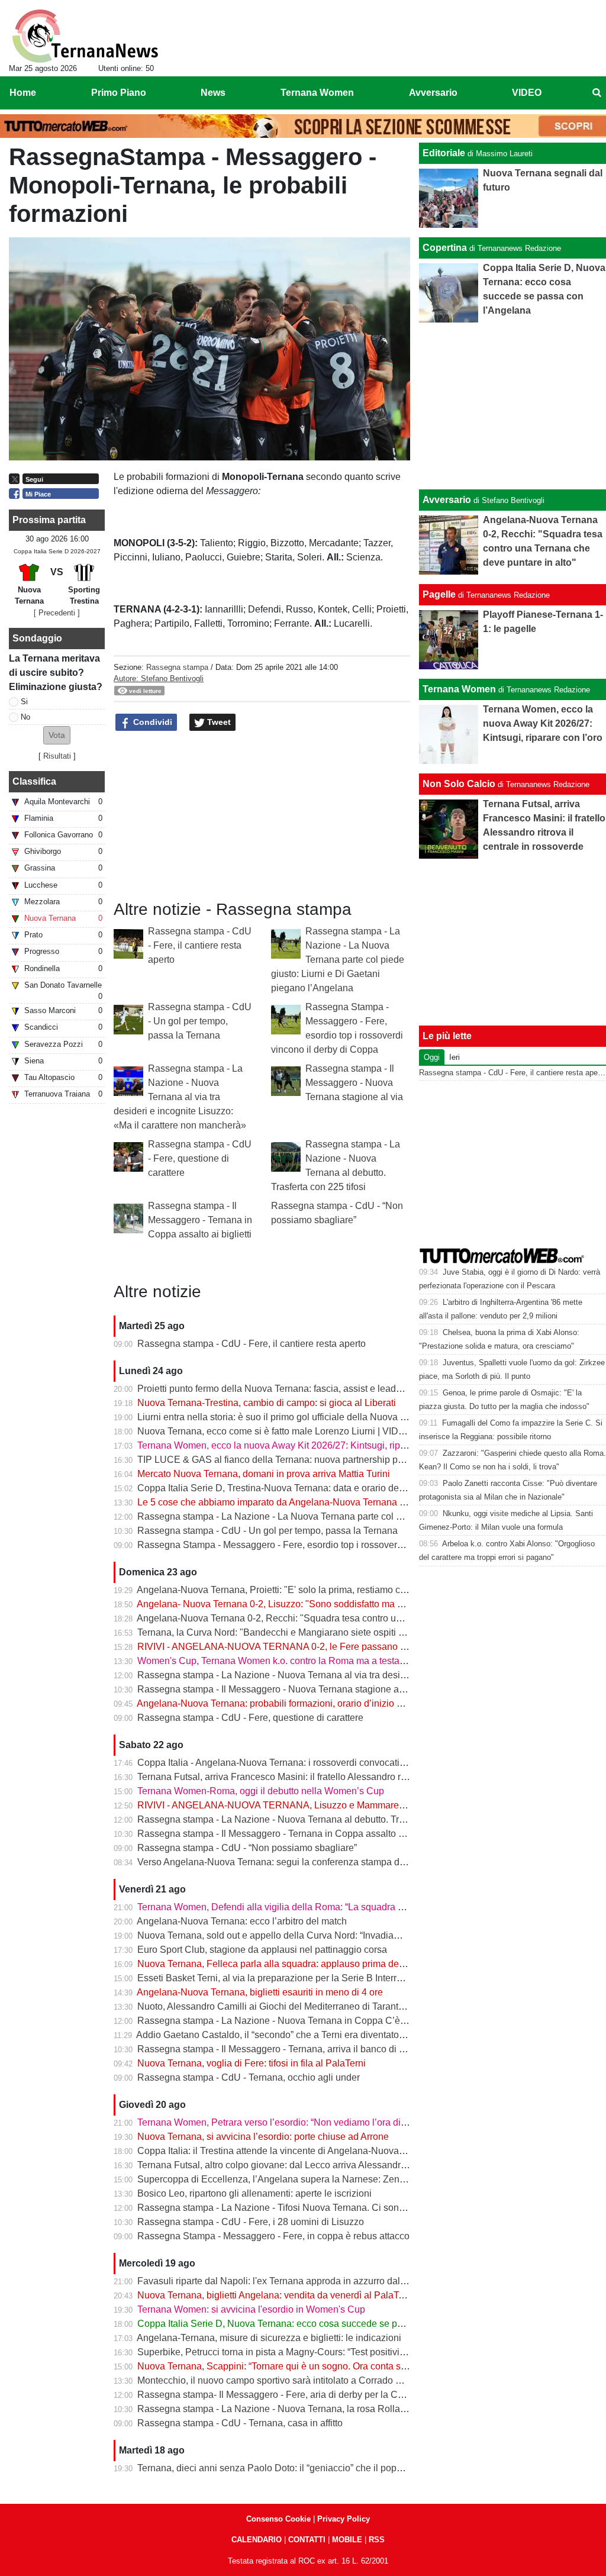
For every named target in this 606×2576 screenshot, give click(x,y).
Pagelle (439, 594)
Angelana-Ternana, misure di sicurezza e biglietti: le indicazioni (269, 2338)
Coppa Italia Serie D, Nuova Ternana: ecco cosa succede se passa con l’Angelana (310, 2324)
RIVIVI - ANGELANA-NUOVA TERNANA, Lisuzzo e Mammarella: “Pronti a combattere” (319, 1805)
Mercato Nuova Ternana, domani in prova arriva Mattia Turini (264, 1474)
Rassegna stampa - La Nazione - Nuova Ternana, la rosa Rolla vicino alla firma (303, 2409)
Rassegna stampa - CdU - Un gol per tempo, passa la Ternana (200, 1021)
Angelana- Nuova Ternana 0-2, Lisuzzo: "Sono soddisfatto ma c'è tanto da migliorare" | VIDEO (333, 1604)
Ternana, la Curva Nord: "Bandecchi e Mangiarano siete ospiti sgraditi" (285, 1632)
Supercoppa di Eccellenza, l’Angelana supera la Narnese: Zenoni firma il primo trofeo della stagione (347, 2179)
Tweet (218, 722)
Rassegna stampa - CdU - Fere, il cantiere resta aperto (200, 945)
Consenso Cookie (278, 2519)
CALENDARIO (257, 2540)
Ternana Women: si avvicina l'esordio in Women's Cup (251, 2309)
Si (24, 702)
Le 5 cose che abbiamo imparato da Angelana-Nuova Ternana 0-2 (275, 1502)
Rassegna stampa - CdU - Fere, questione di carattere (200, 1158)
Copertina (445, 248)
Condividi (151, 722)
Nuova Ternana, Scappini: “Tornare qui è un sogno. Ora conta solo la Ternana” (300, 2366)
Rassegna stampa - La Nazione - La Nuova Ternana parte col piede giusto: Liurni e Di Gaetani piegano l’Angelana (338, 960)
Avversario (447, 500)
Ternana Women (459, 689)
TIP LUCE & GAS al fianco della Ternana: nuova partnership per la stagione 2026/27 (314, 1460)
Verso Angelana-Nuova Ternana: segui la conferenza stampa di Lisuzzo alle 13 (302, 1862)
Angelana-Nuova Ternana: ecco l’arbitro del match (242, 1921)
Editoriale (444, 153)
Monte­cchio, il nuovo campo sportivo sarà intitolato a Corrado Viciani (281, 2380)
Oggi (432, 1057)
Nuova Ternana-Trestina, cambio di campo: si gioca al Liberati (267, 1403)
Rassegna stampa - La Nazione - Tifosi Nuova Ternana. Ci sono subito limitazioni (307, 2208)
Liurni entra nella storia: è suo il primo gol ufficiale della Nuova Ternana (286, 1417)
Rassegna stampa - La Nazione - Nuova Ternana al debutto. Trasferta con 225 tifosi (311, 1819)
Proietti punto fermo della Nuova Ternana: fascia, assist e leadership (280, 1389)
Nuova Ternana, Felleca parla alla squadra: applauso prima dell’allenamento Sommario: (322, 1964)
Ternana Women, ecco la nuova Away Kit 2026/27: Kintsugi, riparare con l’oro (299, 1445)
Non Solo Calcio (459, 784)
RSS (377, 2540)
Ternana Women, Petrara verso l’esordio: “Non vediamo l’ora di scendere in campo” (312, 2122)
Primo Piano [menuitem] (119, 93)
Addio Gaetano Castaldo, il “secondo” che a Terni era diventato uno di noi (289, 2035)
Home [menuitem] (23, 93)
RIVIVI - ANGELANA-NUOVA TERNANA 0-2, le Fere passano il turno (283, 1647)
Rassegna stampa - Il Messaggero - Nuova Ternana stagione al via (354, 1083)
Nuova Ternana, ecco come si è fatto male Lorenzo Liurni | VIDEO (275, 1431)
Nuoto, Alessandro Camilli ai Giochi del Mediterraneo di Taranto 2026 (282, 2006)
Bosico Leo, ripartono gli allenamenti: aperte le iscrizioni (254, 2193)
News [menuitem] (213, 93)
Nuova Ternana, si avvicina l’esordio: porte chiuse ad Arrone (263, 2137)
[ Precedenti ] (57, 613)
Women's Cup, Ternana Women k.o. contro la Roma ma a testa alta (277, 1661)
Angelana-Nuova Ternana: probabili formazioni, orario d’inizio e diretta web (294, 1703)
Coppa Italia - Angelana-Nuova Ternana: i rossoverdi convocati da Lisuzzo (292, 1763)
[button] (57, 735)
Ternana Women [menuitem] (317, 93)
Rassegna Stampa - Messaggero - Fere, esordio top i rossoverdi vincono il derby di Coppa (326, 1545)
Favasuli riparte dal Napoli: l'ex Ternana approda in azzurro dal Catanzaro (292, 2281)
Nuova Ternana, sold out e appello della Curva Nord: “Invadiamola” (277, 1935)
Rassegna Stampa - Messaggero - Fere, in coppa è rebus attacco (273, 2236)
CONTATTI (307, 2540)
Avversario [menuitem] (433, 93)
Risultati (57, 756)
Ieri (454, 1057)
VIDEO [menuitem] (527, 93)
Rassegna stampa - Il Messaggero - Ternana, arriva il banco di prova (280, 2049)
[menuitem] (597, 93)
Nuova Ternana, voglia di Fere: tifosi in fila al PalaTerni (252, 2063)
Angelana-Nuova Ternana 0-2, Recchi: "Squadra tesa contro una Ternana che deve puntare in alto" (343, 1618)
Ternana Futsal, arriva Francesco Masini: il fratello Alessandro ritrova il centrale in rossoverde (332, 1777)
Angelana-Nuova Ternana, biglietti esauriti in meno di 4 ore (260, 1992)
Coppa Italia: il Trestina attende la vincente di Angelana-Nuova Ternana (286, 2151)
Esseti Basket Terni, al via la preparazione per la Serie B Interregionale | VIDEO (304, 1978)
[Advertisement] (513, 406)
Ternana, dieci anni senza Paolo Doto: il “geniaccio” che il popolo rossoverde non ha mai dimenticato (348, 2468)
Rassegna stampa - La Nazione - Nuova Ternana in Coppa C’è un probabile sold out (314, 2021)
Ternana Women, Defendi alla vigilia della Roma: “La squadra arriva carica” (295, 1907)
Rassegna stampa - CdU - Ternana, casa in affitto (240, 2423)
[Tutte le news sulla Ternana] (85, 36)
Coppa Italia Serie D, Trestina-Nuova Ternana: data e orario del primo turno (294, 1488)
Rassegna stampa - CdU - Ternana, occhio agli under (249, 2077)
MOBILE (347, 2540)
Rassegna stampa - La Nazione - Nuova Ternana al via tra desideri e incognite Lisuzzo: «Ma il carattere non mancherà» (180, 1097)
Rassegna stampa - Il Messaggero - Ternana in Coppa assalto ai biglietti (200, 1220)
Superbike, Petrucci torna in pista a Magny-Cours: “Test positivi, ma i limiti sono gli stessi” (323, 2352)
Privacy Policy (344, 2519)
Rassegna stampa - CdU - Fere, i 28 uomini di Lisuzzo (251, 2222)
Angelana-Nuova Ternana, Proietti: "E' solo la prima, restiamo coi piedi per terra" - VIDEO (323, 1590)
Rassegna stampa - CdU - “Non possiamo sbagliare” (247, 1848)
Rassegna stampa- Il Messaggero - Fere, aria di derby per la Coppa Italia (289, 2395)
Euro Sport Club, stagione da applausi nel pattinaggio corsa (262, 1950)
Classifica (34, 781)
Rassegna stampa (177, 667)
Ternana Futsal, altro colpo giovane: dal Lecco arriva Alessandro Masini (287, 2165)
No (25, 717)
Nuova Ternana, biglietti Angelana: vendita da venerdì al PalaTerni (276, 2295)
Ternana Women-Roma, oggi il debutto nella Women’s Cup (261, 1791)
